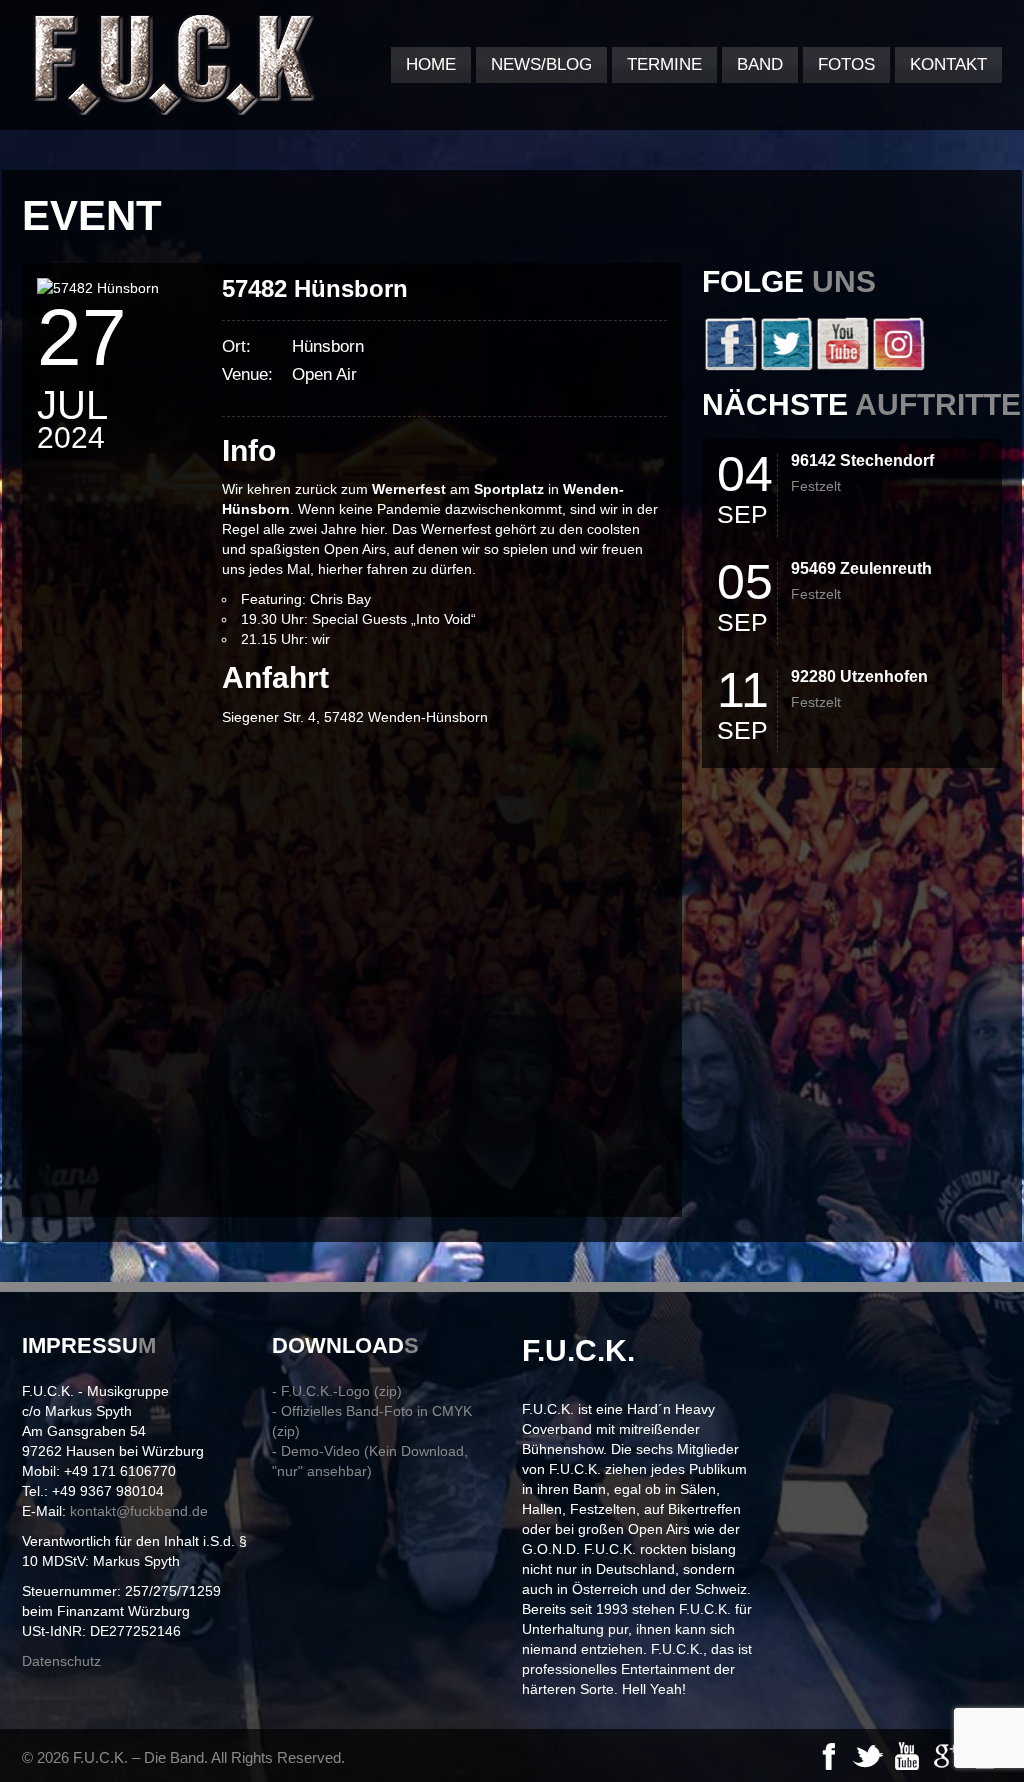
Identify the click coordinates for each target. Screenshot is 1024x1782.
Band (760, 64)
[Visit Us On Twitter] (786, 366)
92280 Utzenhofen (859, 676)
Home (431, 64)
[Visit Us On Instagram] (898, 366)
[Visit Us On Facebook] (730, 366)
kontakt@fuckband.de (139, 1511)
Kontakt (948, 64)
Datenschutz (61, 1661)
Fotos (846, 64)
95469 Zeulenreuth (861, 568)
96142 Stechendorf (862, 460)
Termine (664, 64)
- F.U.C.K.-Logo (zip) (337, 1391)
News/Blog (541, 64)
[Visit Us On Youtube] (842, 366)
